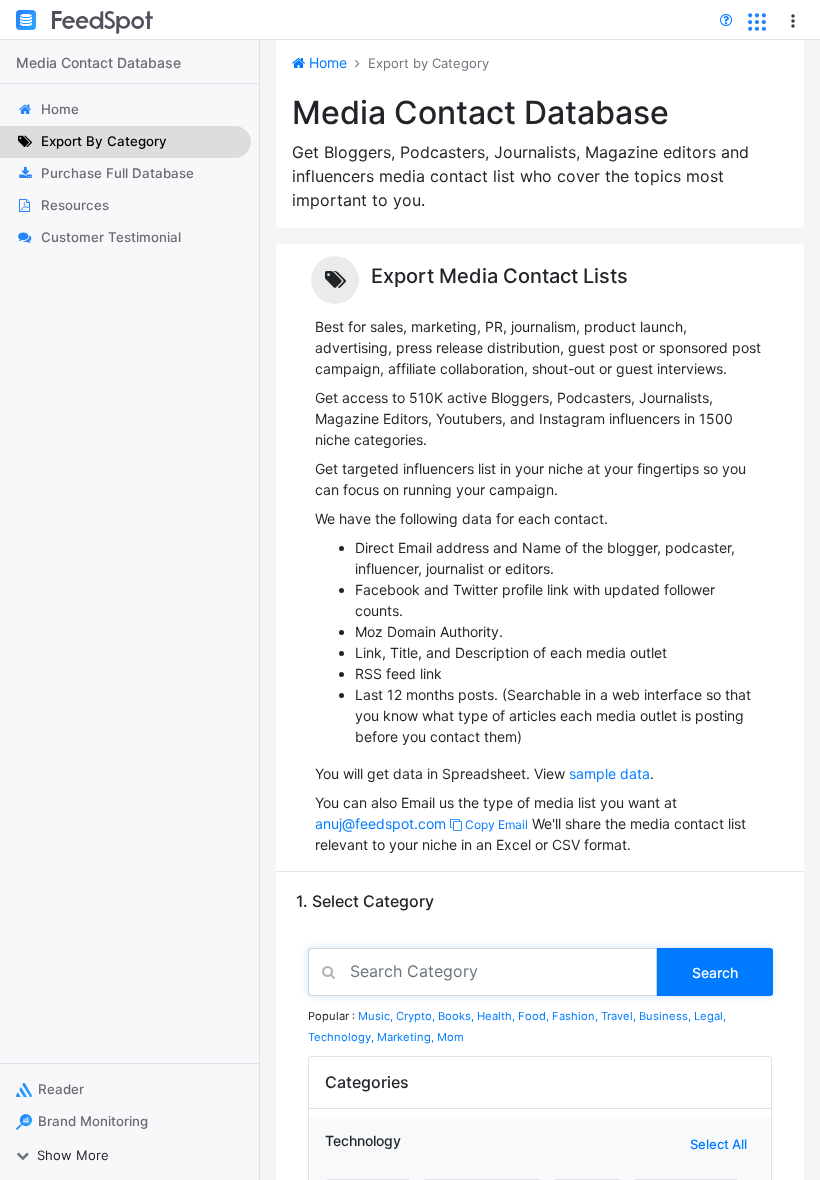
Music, (377, 1016)
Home (326, 62)
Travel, (620, 1016)
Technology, (342, 1037)
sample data (609, 773)
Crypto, (417, 1016)
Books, (457, 1016)
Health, (497, 1016)
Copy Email (495, 824)
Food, (535, 1016)
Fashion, (576, 1016)
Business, (666, 1016)
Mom (450, 1037)
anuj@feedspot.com (380, 823)
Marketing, (407, 1037)
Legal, (710, 1016)
